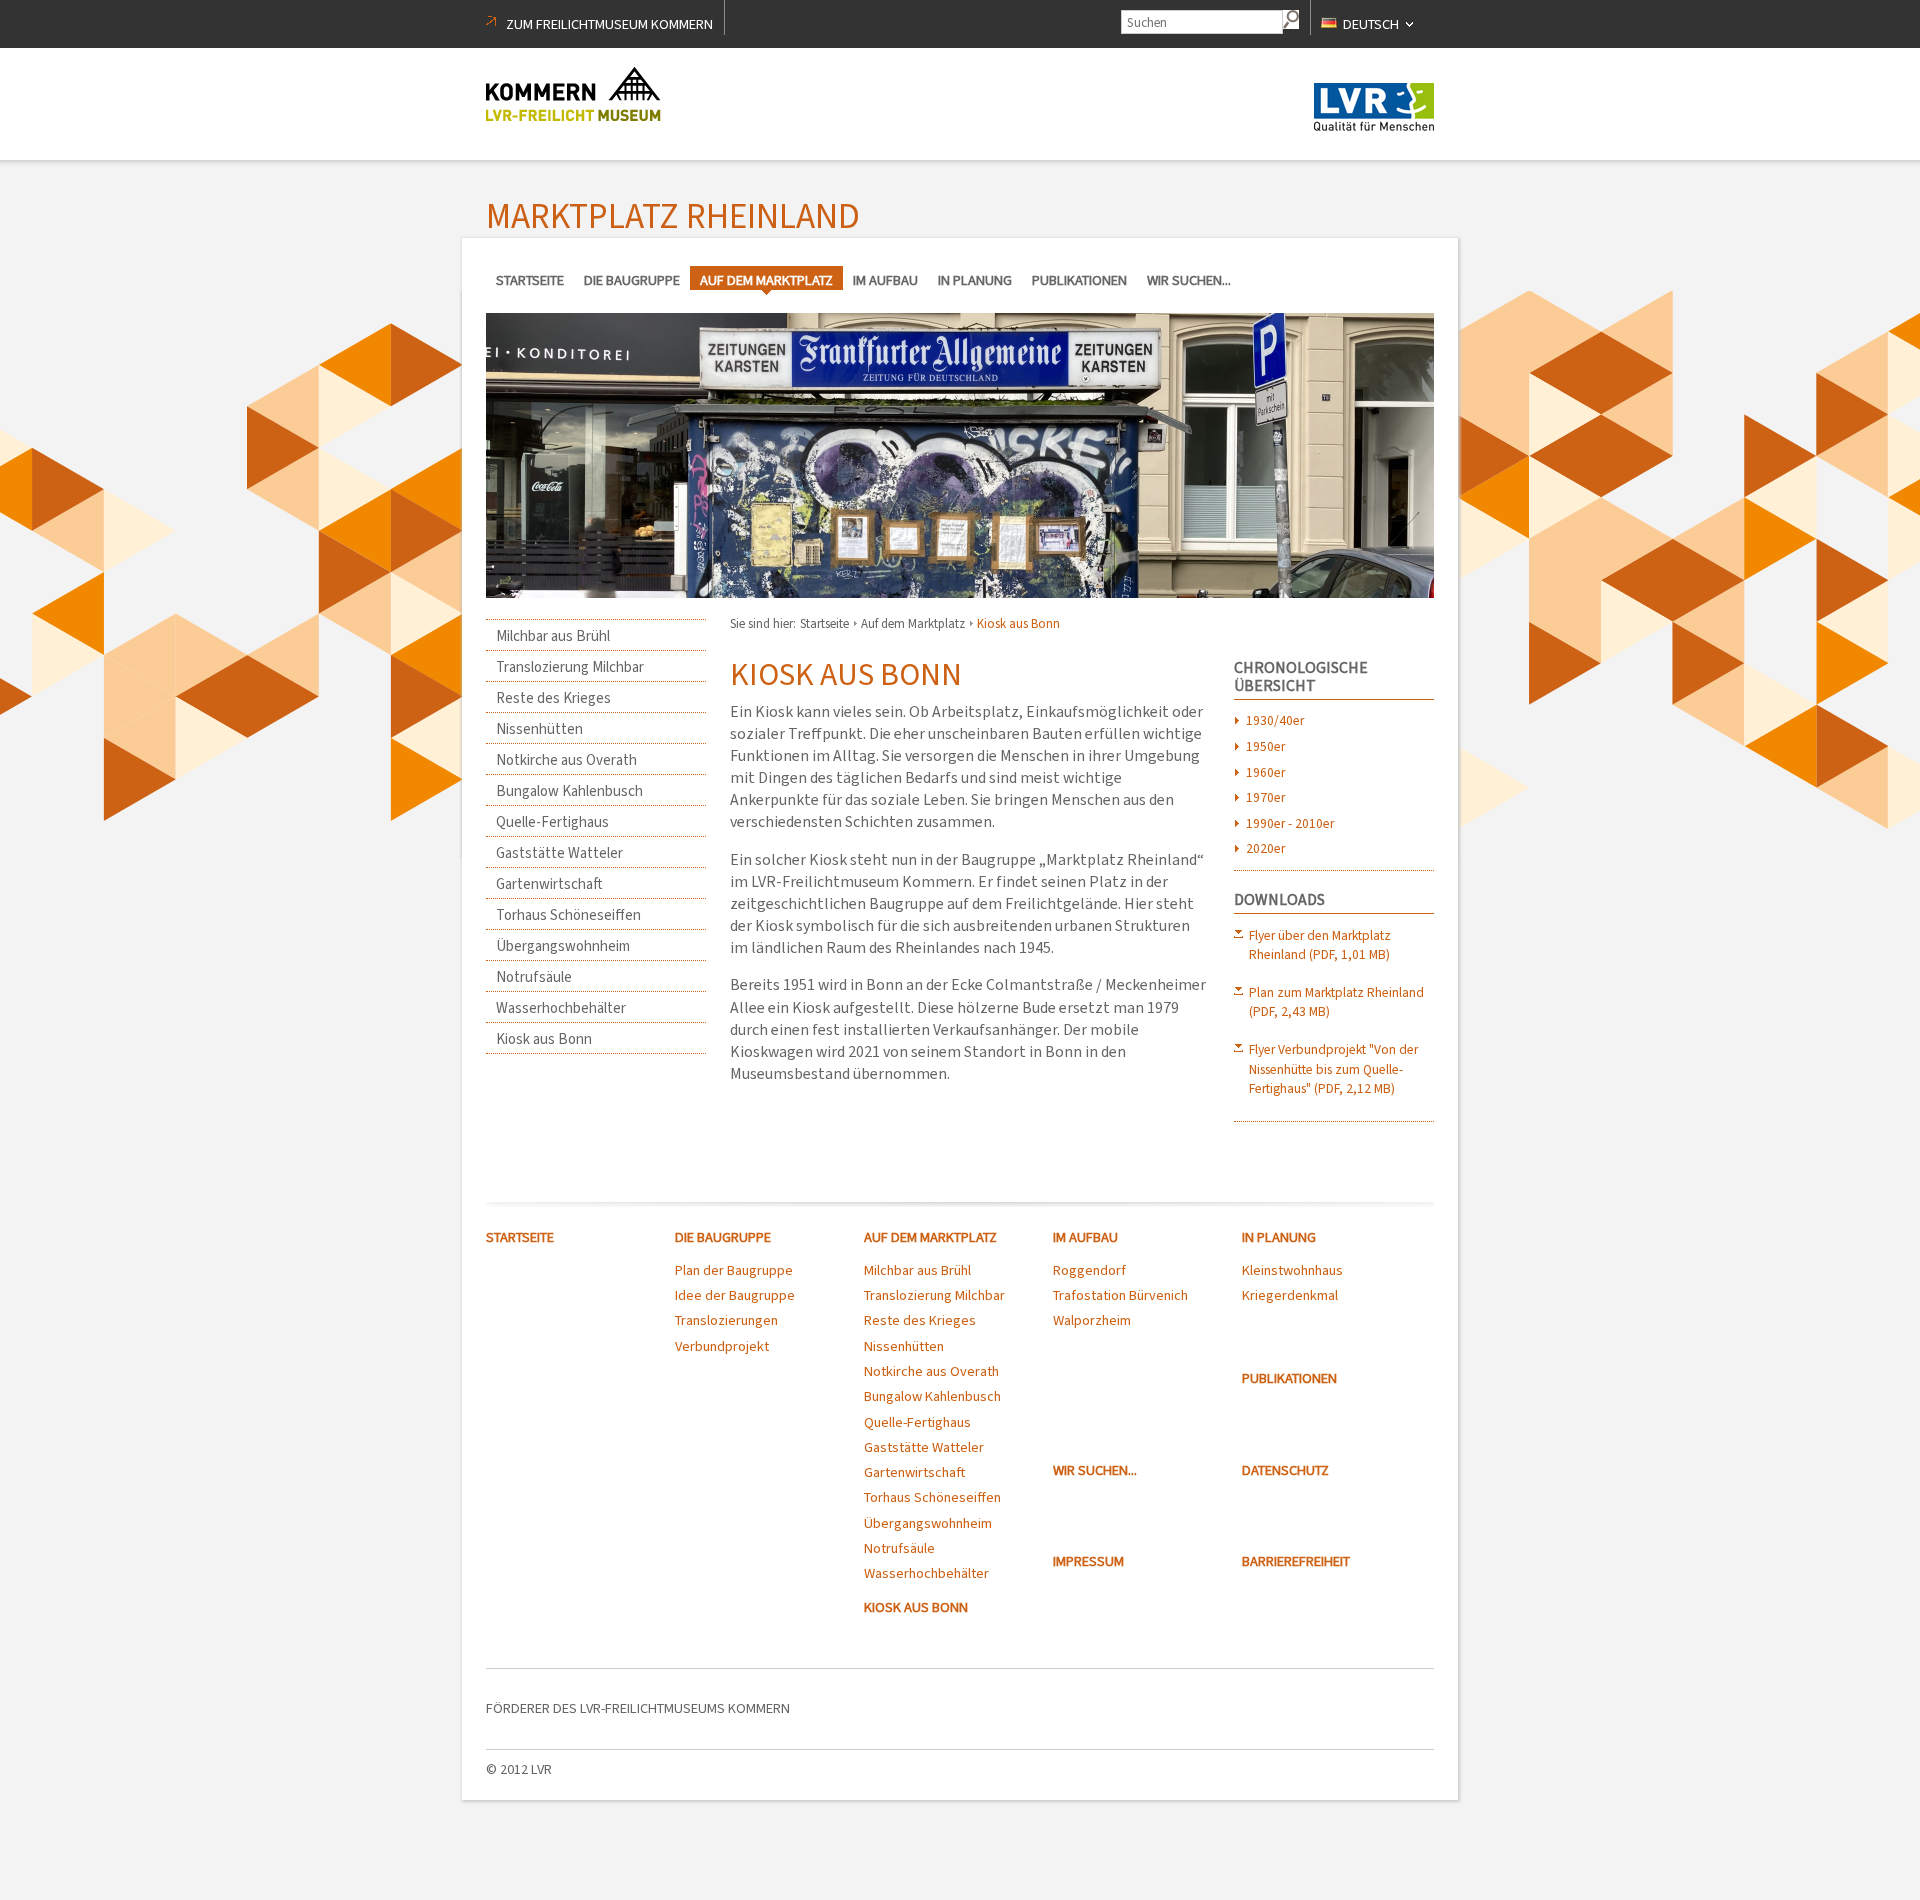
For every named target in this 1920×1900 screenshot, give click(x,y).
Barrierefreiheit (1296, 1561)
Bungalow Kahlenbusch (569, 791)
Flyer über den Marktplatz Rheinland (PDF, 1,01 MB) (1320, 944)
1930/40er (1275, 720)
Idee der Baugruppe (735, 1295)
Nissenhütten (539, 729)
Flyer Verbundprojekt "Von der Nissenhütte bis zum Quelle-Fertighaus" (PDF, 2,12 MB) (1333, 1068)
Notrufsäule (534, 977)
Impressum (1088, 1561)
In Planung (975, 280)
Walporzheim (1092, 1320)
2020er (1265, 848)
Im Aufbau (885, 280)
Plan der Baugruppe (734, 1270)
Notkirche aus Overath (566, 760)
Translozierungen (726, 1320)
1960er (1265, 772)
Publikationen (1079, 280)
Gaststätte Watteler (559, 853)
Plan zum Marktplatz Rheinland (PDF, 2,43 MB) (1336, 1001)
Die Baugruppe (632, 280)
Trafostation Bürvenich (1120, 1295)
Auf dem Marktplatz (766, 280)
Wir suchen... (1189, 280)
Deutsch (1372, 24)
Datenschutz (1285, 1470)
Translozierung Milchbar (570, 667)
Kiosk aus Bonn (544, 1039)
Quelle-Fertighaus (552, 822)
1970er (1265, 797)
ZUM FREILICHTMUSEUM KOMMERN (609, 24)
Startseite (530, 280)
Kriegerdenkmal (1290, 1295)
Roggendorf (1089, 1270)
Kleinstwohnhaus (1292, 1270)
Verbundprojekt (722, 1346)
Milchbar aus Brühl (553, 636)
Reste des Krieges (553, 698)
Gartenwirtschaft (549, 884)
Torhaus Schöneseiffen (568, 915)
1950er (1265, 746)
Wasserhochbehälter (561, 1008)
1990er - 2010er (1290, 823)
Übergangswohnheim (563, 946)
